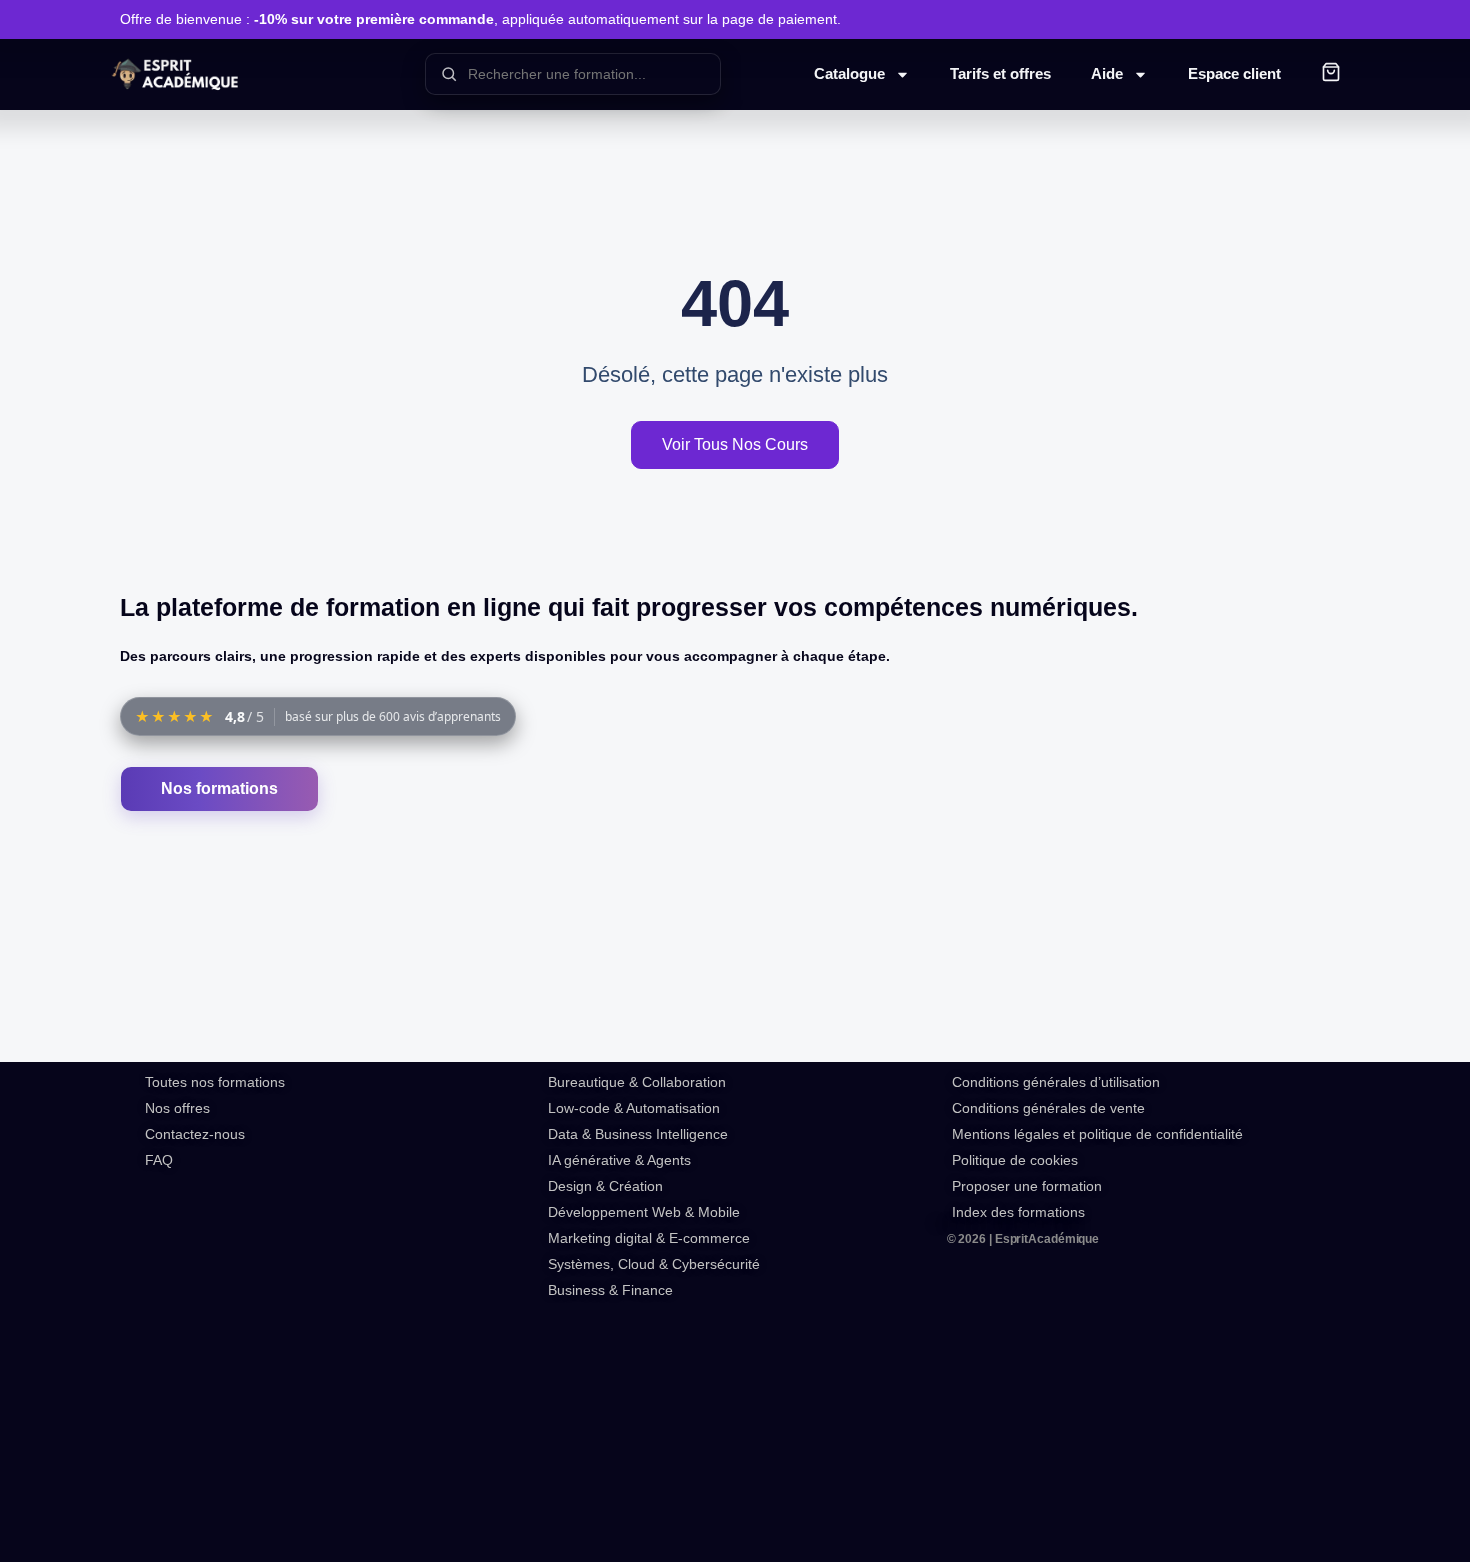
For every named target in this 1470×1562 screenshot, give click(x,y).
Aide (1107, 73)
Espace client (1234, 73)
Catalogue (849, 73)
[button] (1331, 74)
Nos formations (219, 788)
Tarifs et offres (1000, 73)
